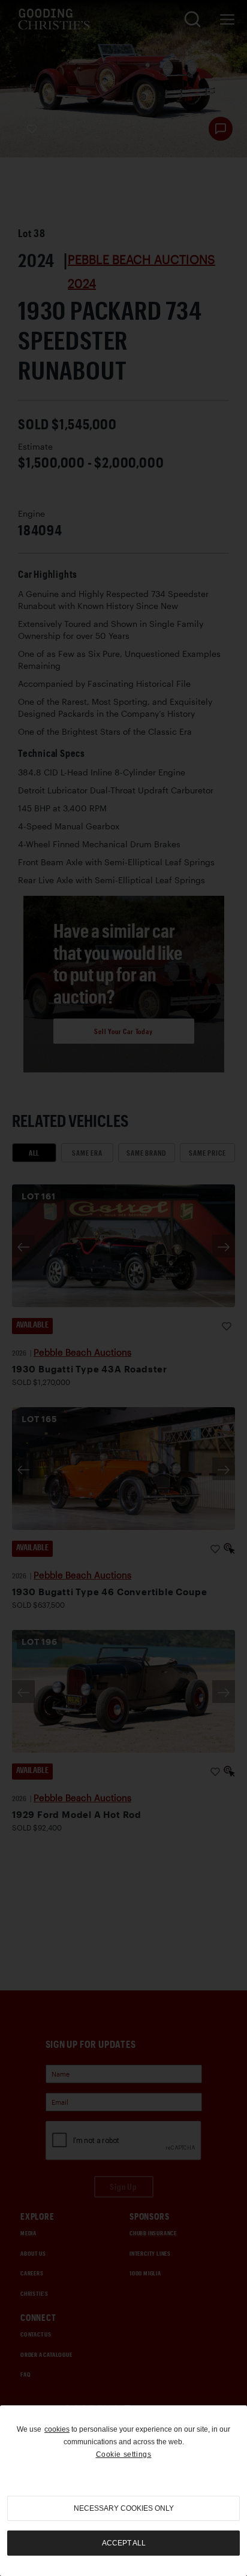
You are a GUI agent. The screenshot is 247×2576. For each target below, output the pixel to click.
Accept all (124, 2543)
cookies (57, 2429)
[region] (123, 2491)
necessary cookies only (124, 2508)
